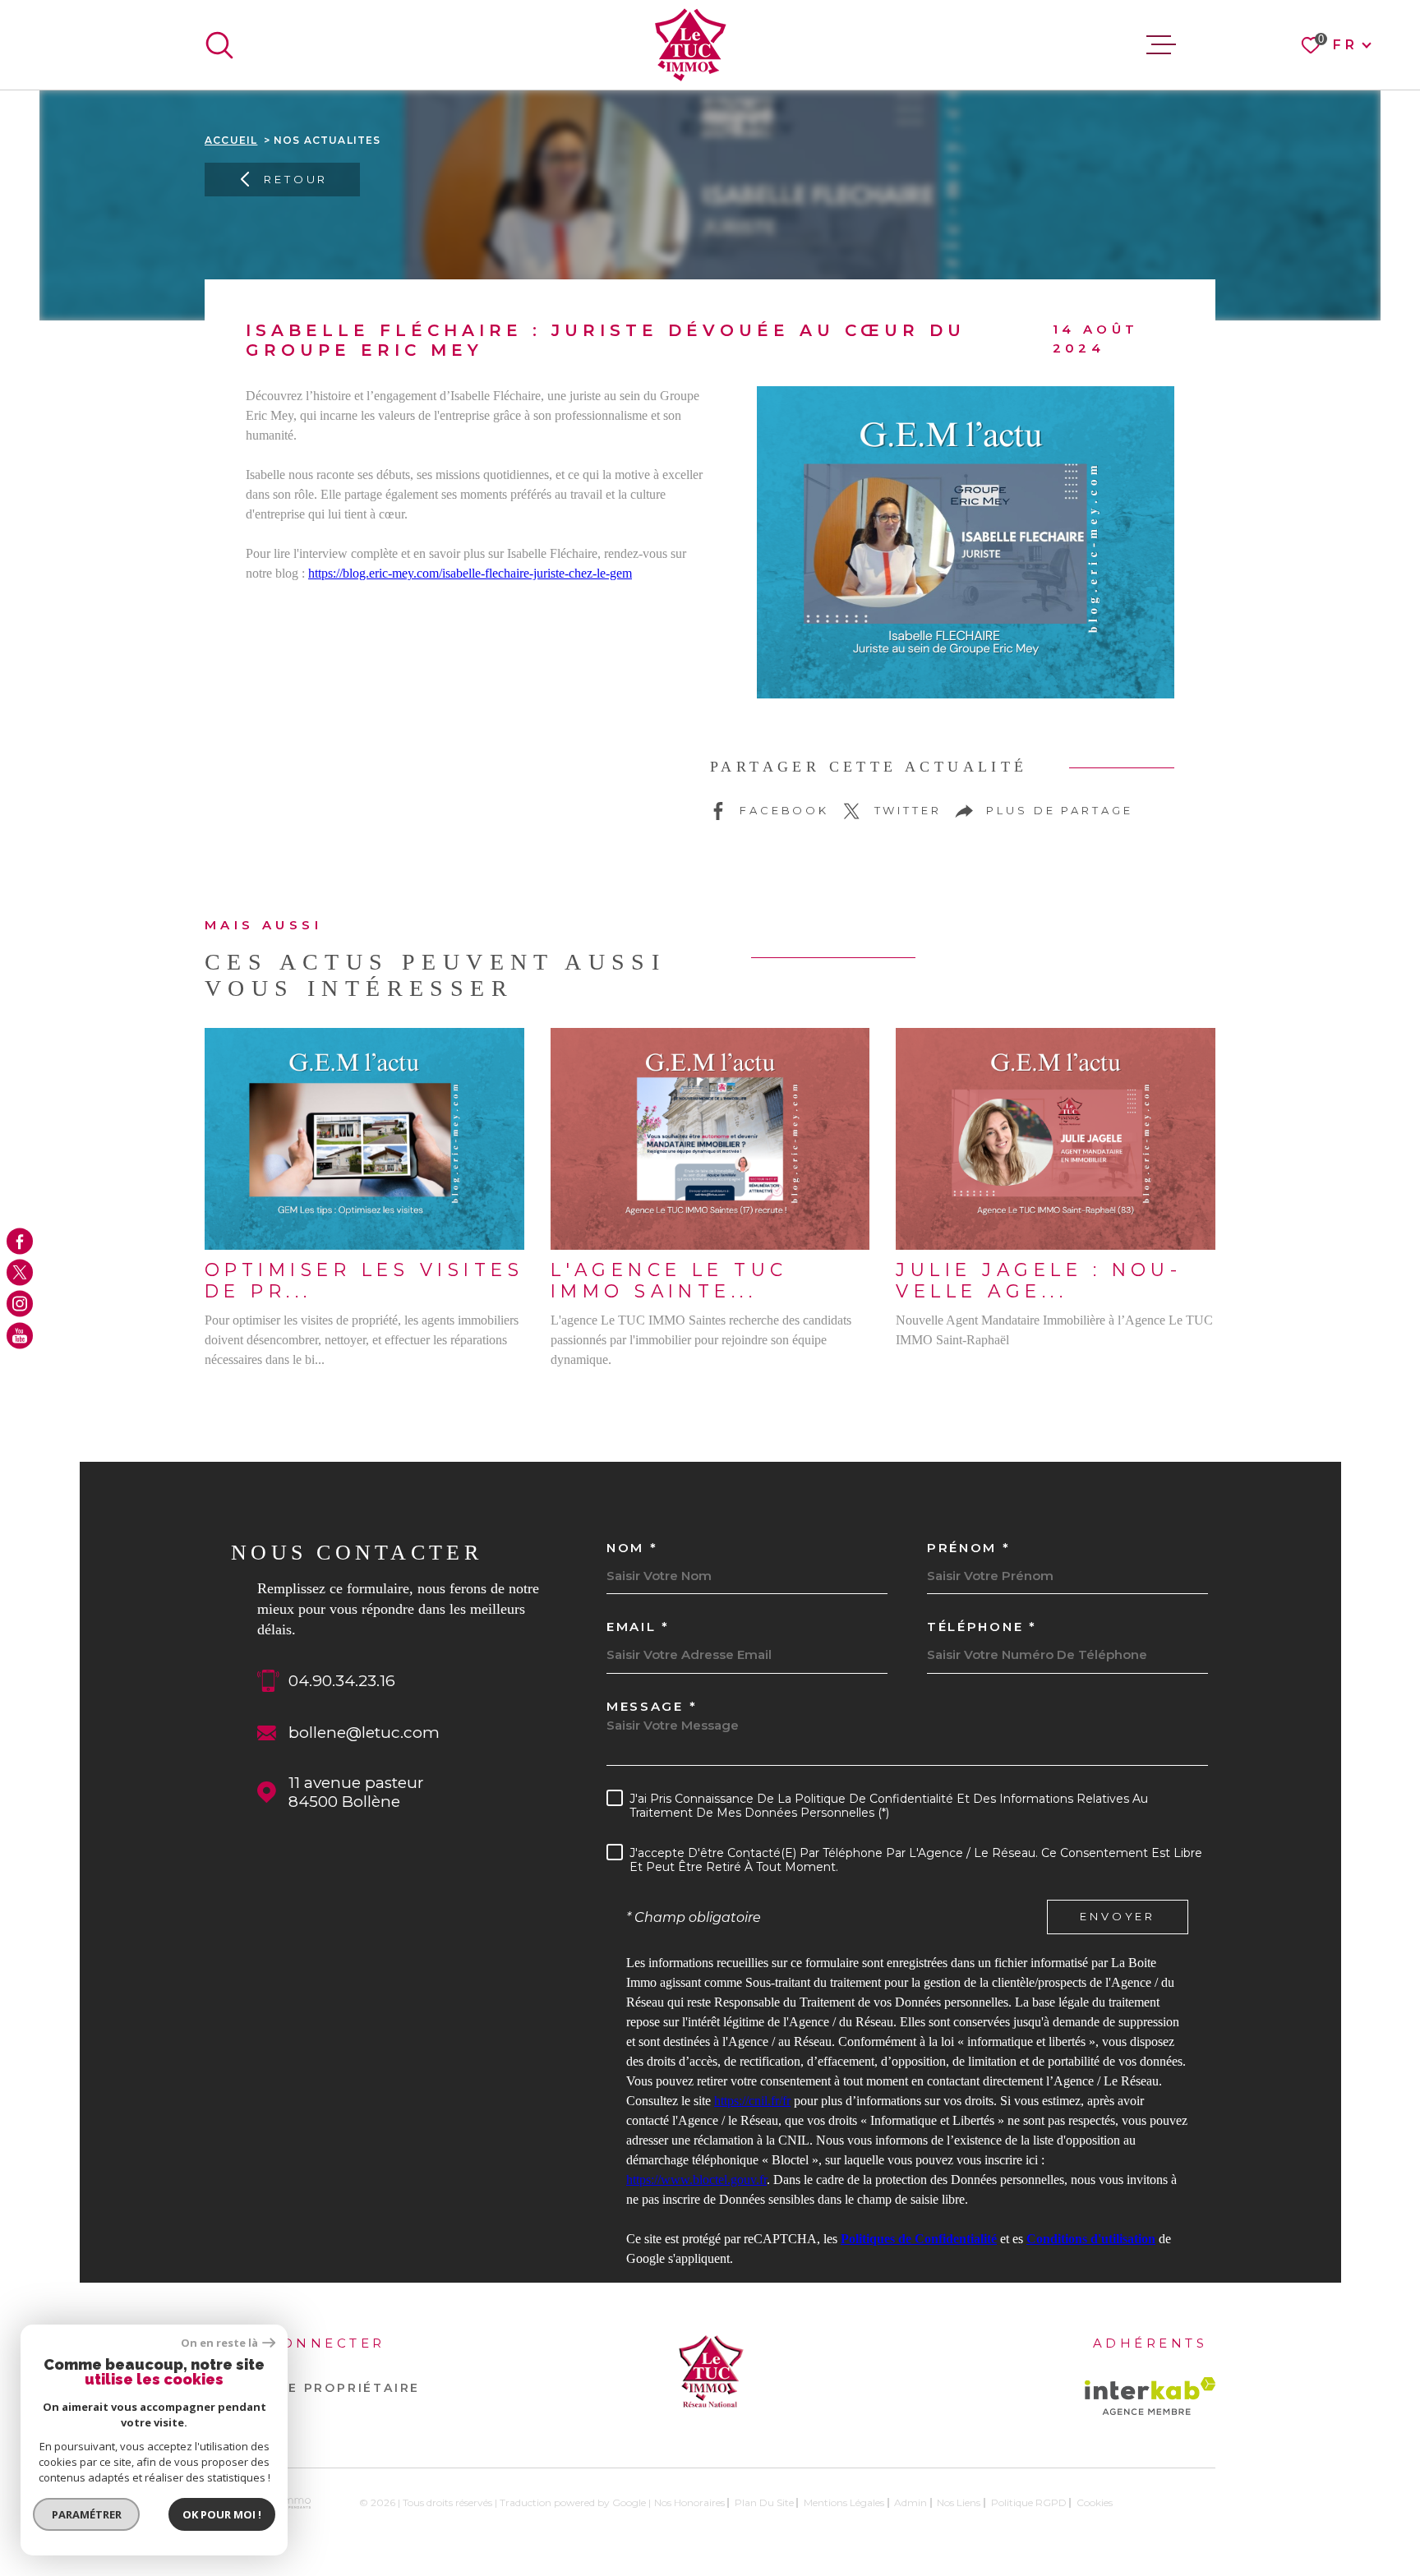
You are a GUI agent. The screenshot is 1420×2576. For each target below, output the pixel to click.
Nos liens (959, 2502)
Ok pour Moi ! (222, 2514)
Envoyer (1118, 1917)
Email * (638, 1627)
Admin (911, 2502)
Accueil (231, 140)
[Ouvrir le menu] (1161, 45)
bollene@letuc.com (364, 1733)
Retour (296, 179)
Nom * (632, 1548)
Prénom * (969, 1548)
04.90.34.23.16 (342, 1681)
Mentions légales (844, 2502)
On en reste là (219, 2343)
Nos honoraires (689, 2502)
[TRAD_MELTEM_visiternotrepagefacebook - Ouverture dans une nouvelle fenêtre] (20, 1241)
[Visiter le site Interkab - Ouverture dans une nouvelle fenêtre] (1150, 2396)
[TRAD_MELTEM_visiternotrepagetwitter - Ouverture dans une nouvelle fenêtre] (20, 1272)
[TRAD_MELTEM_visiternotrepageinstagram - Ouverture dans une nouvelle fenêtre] (20, 1304)
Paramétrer (87, 2514)
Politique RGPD (1029, 2502)
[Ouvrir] (219, 45)
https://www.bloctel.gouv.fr (696, 2180)
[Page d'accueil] (691, 45)
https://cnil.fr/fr (752, 2101)
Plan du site (764, 2502)
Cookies (1095, 2503)
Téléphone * (982, 1627)
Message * (652, 1706)
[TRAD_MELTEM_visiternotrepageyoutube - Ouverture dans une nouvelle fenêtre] (20, 1335)
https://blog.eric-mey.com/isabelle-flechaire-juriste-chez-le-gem (470, 573)
